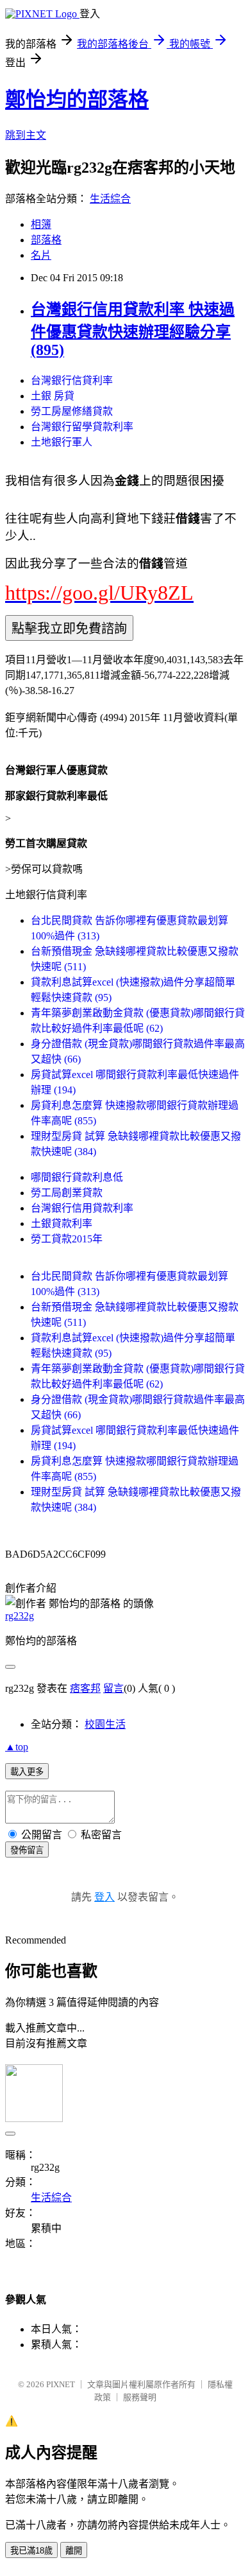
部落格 (46, 240)
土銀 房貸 (53, 396)
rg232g (20, 1616)
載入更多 (27, 1772)
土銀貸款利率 (62, 1223)
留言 (113, 1688)
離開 (74, 2551)
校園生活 (105, 1724)
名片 (41, 255)
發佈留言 (27, 1850)
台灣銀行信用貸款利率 (82, 1208)
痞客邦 (85, 1688)
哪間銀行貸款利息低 (77, 1177)
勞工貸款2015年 (67, 1239)
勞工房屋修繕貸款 (72, 411)
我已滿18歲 (31, 2551)
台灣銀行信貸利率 (72, 380)
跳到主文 (26, 135)
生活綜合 (110, 199)
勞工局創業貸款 (67, 1193)
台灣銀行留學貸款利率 (82, 427)
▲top (17, 1747)
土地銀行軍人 (62, 442)
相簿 (41, 224)
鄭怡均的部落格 (77, 100)
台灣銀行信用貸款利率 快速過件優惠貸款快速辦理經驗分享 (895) (133, 330)
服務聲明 (140, 2397)
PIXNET (61, 2384)
